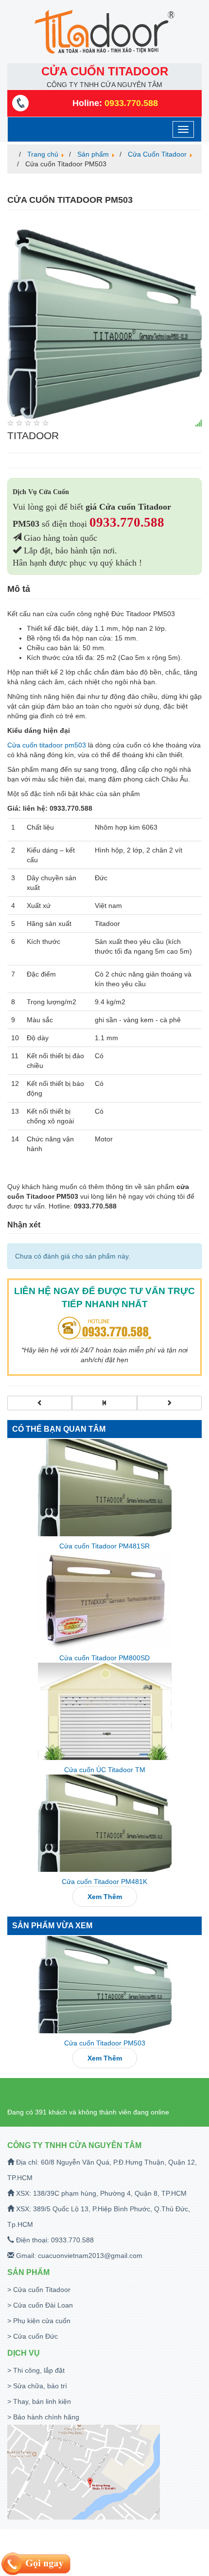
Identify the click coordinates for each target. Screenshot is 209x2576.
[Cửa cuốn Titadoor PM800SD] (104, 1599)
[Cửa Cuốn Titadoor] (104, 1403)
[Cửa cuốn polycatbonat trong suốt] (169, 1403)
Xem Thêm (105, 1897)
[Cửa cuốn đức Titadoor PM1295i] (40, 1403)
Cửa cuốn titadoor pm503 (47, 745)
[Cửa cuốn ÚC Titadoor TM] (104, 1711)
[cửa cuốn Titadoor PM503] (104, 319)
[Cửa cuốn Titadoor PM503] (104, 1985)
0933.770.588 (127, 522)
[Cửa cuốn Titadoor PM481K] (104, 1823)
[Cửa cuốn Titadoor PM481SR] (104, 1488)
